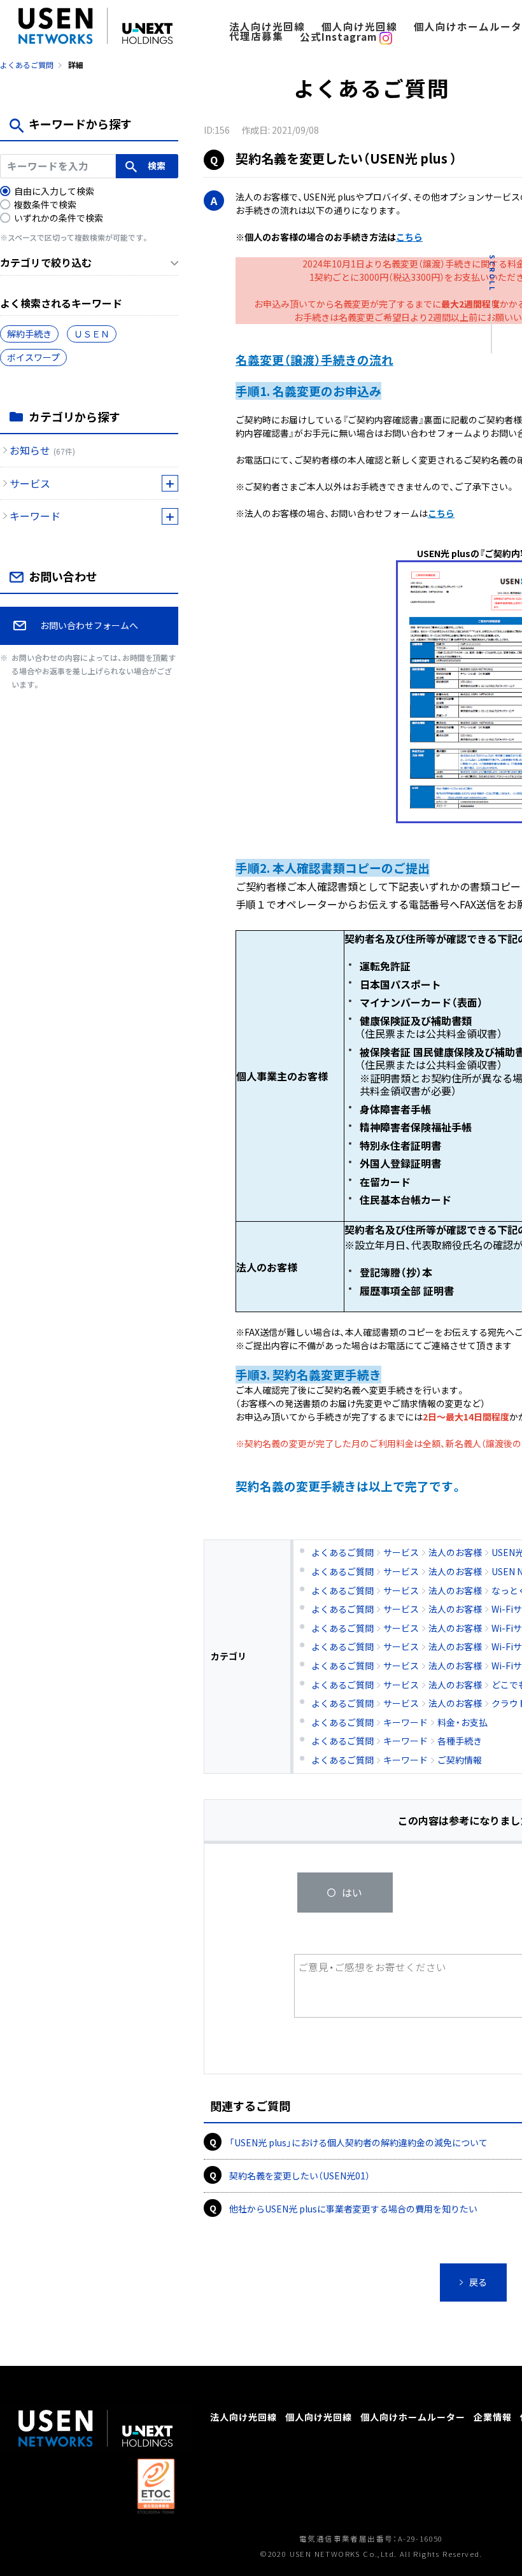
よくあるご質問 (27, 65)
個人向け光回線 (359, 26)
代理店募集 (256, 36)
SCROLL (492, 273)
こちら (409, 237)
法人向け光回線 (267, 26)
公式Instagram (340, 37)
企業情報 (493, 2416)
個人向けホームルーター (413, 2416)
